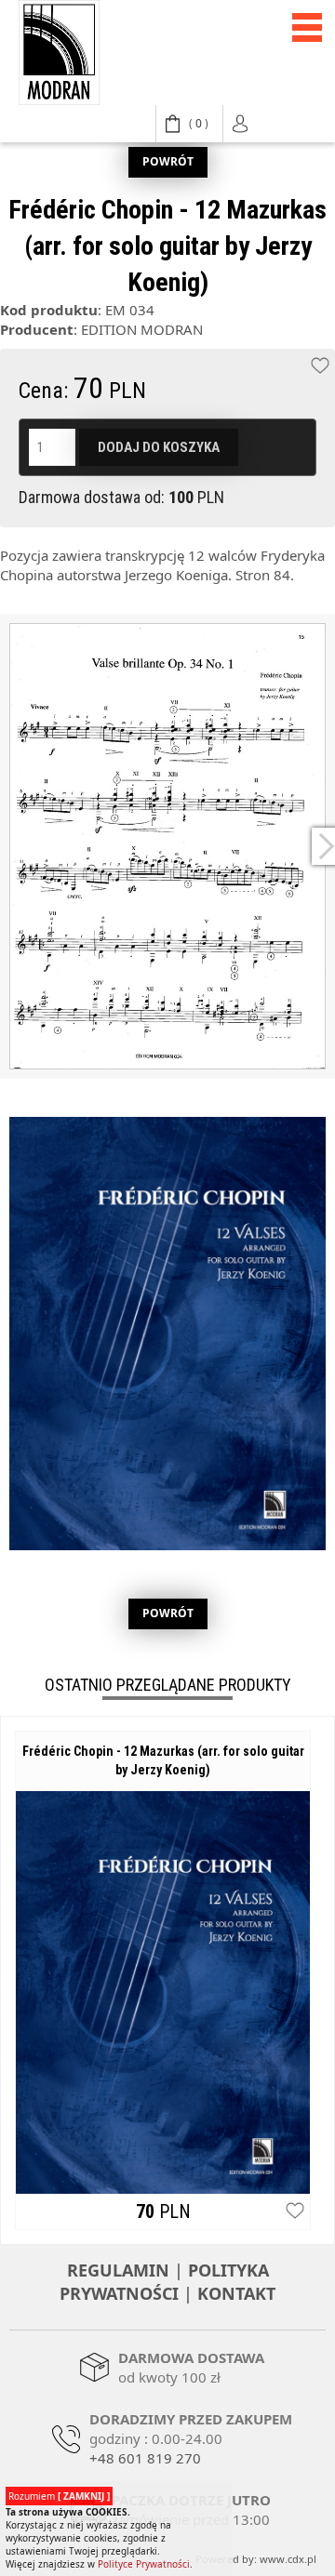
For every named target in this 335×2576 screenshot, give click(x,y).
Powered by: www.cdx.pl (256, 2559)
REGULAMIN (118, 2270)
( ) (199, 123)
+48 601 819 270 (145, 2458)
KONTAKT (236, 2293)
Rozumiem (59, 2496)
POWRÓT (168, 161)
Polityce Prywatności (144, 2564)
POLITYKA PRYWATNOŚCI (164, 2282)
